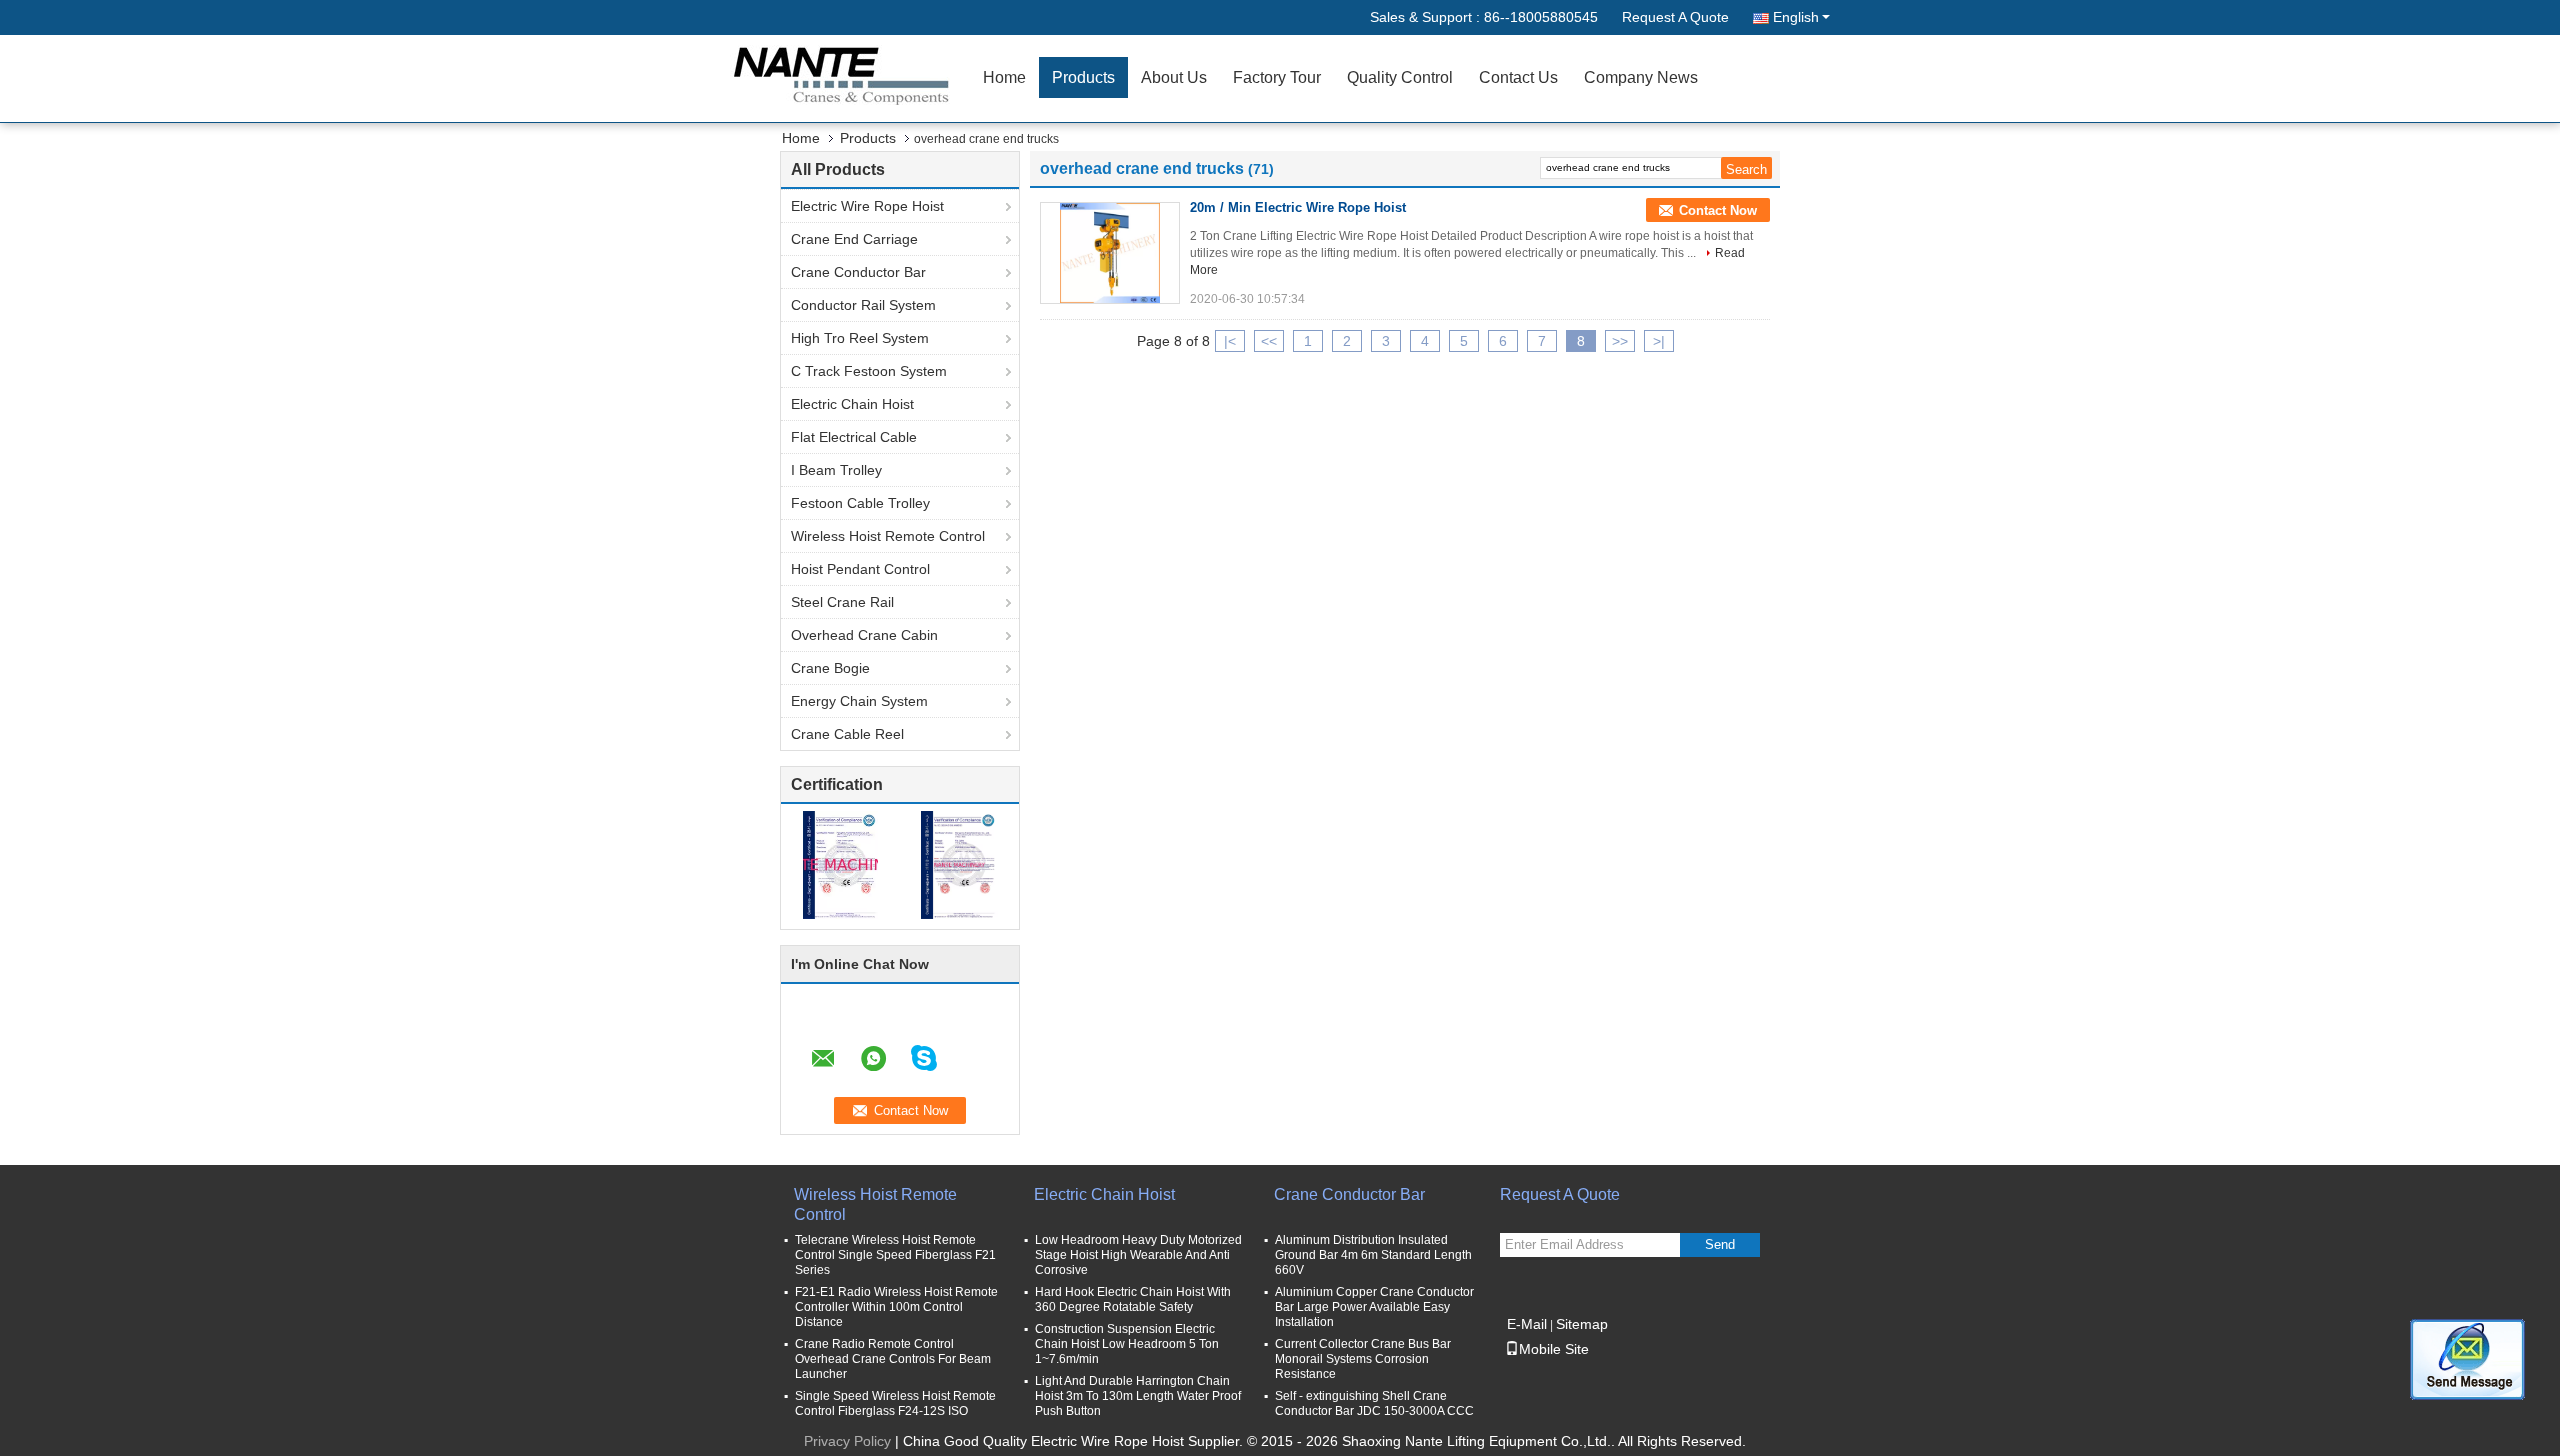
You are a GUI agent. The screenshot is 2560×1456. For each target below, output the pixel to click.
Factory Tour (1277, 77)
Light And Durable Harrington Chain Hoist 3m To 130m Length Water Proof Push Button (1138, 1396)
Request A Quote (1675, 17)
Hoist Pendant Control (860, 569)
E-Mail (1527, 1324)
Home (1004, 77)
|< (1230, 341)
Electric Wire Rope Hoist (867, 206)
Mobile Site (1554, 1349)
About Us (1174, 77)
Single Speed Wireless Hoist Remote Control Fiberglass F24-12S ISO (895, 1403)
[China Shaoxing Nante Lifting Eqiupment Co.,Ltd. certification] (840, 864)
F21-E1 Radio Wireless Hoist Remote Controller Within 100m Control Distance (896, 1307)
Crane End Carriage (854, 239)
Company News (1641, 77)
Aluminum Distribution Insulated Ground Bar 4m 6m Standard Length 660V (1373, 1255)
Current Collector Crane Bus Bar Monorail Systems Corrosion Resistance (1363, 1359)
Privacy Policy (847, 1441)
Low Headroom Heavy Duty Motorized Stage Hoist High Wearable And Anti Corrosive (1138, 1255)
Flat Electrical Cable (854, 437)
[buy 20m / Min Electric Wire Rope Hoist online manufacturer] (1110, 253)
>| (1659, 341)
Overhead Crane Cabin (864, 635)
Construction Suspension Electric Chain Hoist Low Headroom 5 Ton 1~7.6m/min (1127, 1344)
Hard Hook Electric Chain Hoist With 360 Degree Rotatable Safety (1133, 1299)
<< (1269, 341)
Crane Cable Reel (847, 734)
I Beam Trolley (836, 470)
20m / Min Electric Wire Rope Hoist (1298, 207)
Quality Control (1400, 77)
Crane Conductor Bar (858, 272)
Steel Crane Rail (842, 602)
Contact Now (1718, 210)
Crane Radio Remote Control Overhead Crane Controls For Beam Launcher (893, 1359)
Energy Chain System (859, 701)
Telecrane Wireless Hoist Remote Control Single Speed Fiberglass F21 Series (895, 1255)
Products (1083, 77)
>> (1620, 341)
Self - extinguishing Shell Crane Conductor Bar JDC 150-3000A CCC (1374, 1403)
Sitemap (1582, 1324)
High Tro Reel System (860, 338)
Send (1720, 1244)
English (1796, 17)
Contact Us (1518, 77)
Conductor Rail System (863, 305)
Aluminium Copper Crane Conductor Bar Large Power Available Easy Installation (1374, 1307)
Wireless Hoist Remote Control (888, 536)
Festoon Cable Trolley (860, 503)
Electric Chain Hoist (852, 404)
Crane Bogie (830, 668)
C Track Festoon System (869, 371)
